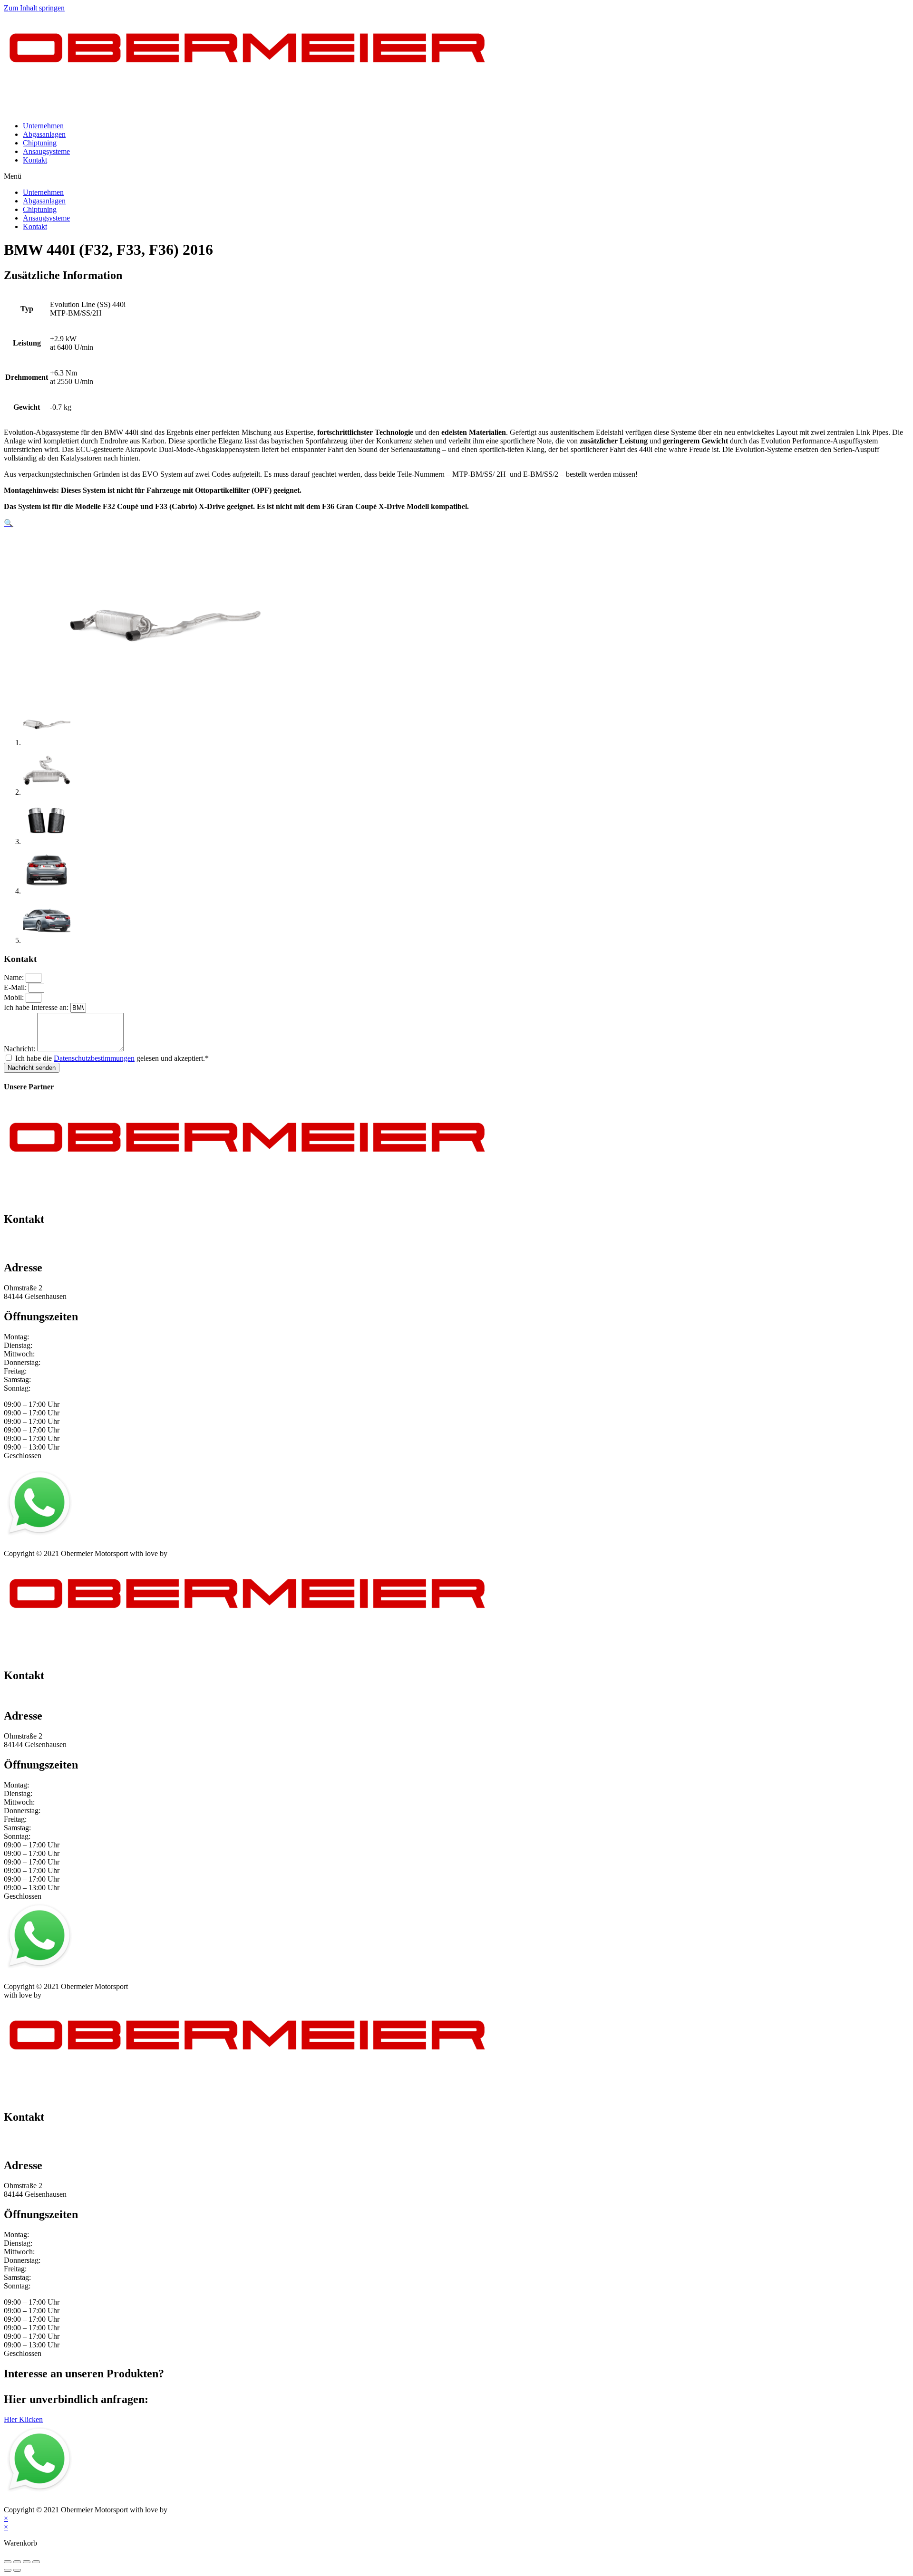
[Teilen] (17, 2562)
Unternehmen (43, 126)
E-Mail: (16, 987)
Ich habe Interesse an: (37, 1007)
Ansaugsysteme (46, 151)
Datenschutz (63, 1545)
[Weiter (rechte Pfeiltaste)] (17, 2570)
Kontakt (35, 160)
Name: (15, 977)
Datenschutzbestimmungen (94, 1058)
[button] (456, 176)
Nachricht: (20, 1049)
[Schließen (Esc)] (8, 2562)
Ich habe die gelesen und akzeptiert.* (112, 1058)
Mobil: (15, 997)
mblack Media (191, 1553)
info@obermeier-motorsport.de (50, 1248)
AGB (97, 1545)
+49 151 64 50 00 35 (35, 1239)
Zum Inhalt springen (34, 8)
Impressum (20, 1545)
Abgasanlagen (44, 134)
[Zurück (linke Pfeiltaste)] (8, 2570)
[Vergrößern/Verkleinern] (36, 2562)
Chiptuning (40, 143)
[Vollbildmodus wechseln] (27, 2562)
